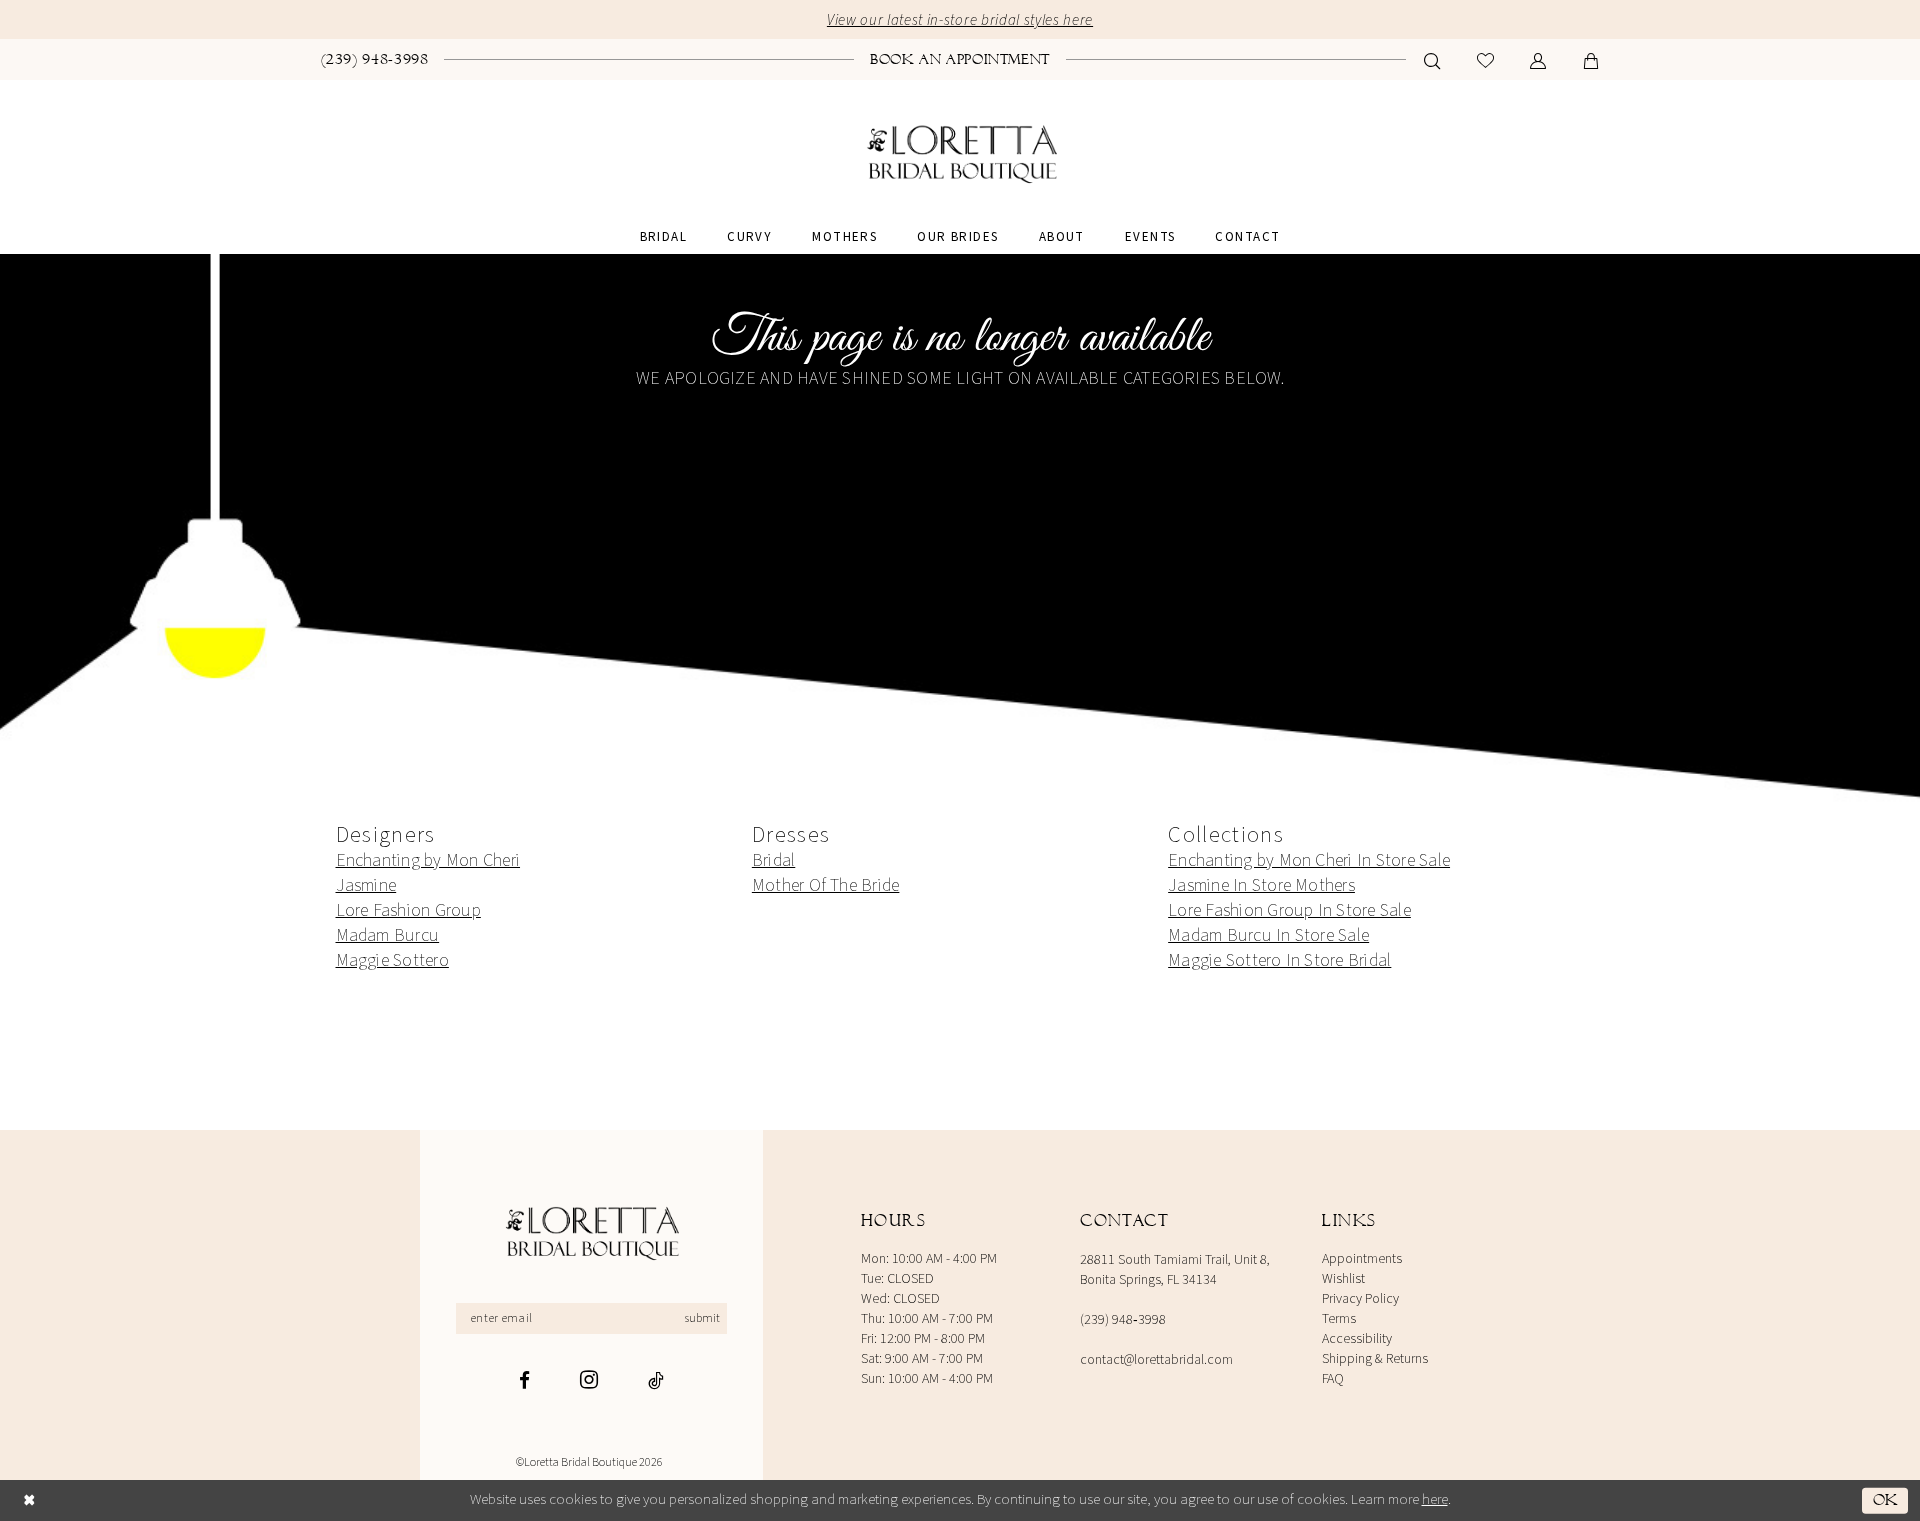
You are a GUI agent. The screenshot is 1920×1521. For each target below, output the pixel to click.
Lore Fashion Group (408, 910)
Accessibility (1357, 1339)
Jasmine (366, 885)
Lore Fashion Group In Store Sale (1289, 910)
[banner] (960, 155)
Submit (702, 1318)
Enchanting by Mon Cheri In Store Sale (1309, 860)
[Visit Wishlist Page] (1486, 60)
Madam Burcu (388, 935)
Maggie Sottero (392, 960)
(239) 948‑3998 (1123, 1320)
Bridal (773, 860)
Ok (1885, 1500)
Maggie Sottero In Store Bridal (1279, 960)
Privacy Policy (1360, 1299)
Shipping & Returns (1375, 1359)
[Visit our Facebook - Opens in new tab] (524, 1380)
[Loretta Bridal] (591, 1234)
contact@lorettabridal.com (1156, 1360)
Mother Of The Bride (826, 885)
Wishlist (1343, 1279)
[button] (1538, 61)
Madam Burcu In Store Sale (1268, 935)
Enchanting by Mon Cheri (428, 860)
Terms (1339, 1319)
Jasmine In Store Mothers (1261, 885)
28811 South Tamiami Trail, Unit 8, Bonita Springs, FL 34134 (1175, 1270)
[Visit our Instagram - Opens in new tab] (589, 1379)
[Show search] (1432, 61)
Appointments (1362, 1259)
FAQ (1333, 1379)
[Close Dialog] (29, 1500)
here (1435, 1499)
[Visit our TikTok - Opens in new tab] (656, 1380)
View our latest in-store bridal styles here (960, 20)
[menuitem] (375, 59)
